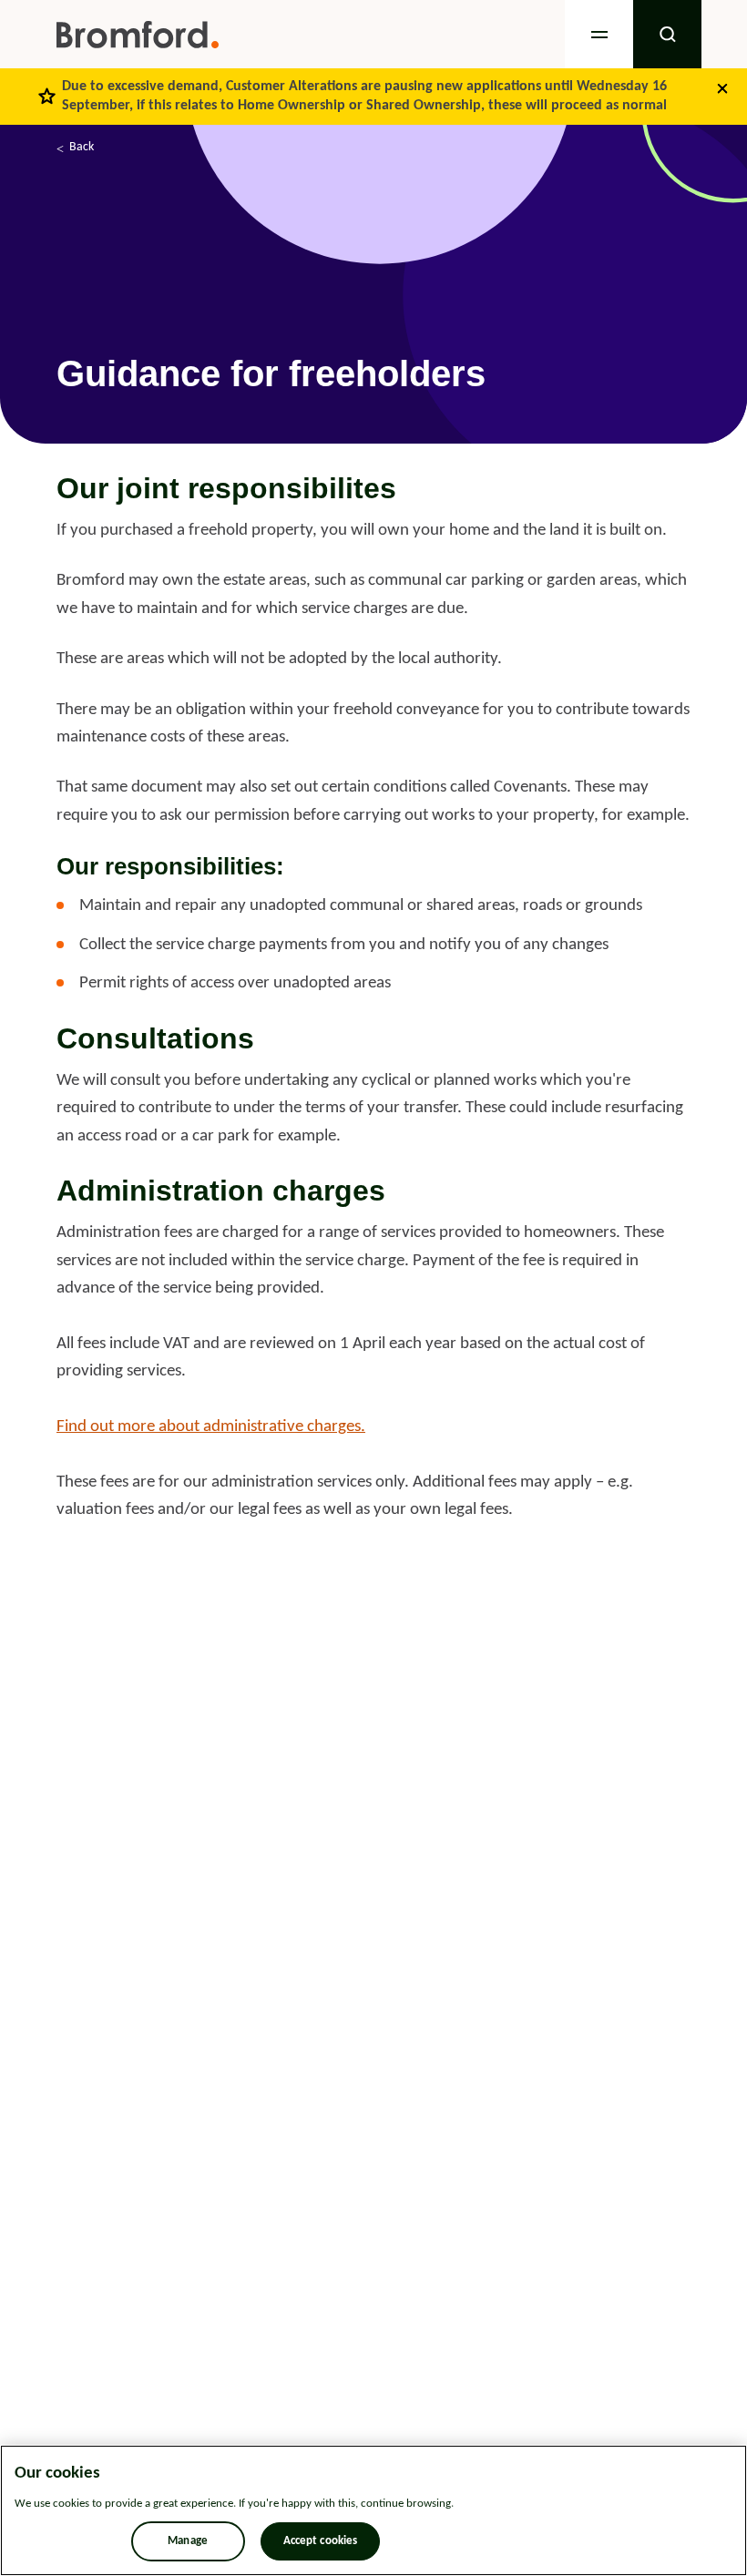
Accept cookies (321, 2541)
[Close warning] (722, 88)
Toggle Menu (599, 34)
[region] (373, 2510)
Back (82, 147)
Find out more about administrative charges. (211, 1427)
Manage (188, 2541)
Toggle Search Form (667, 34)
